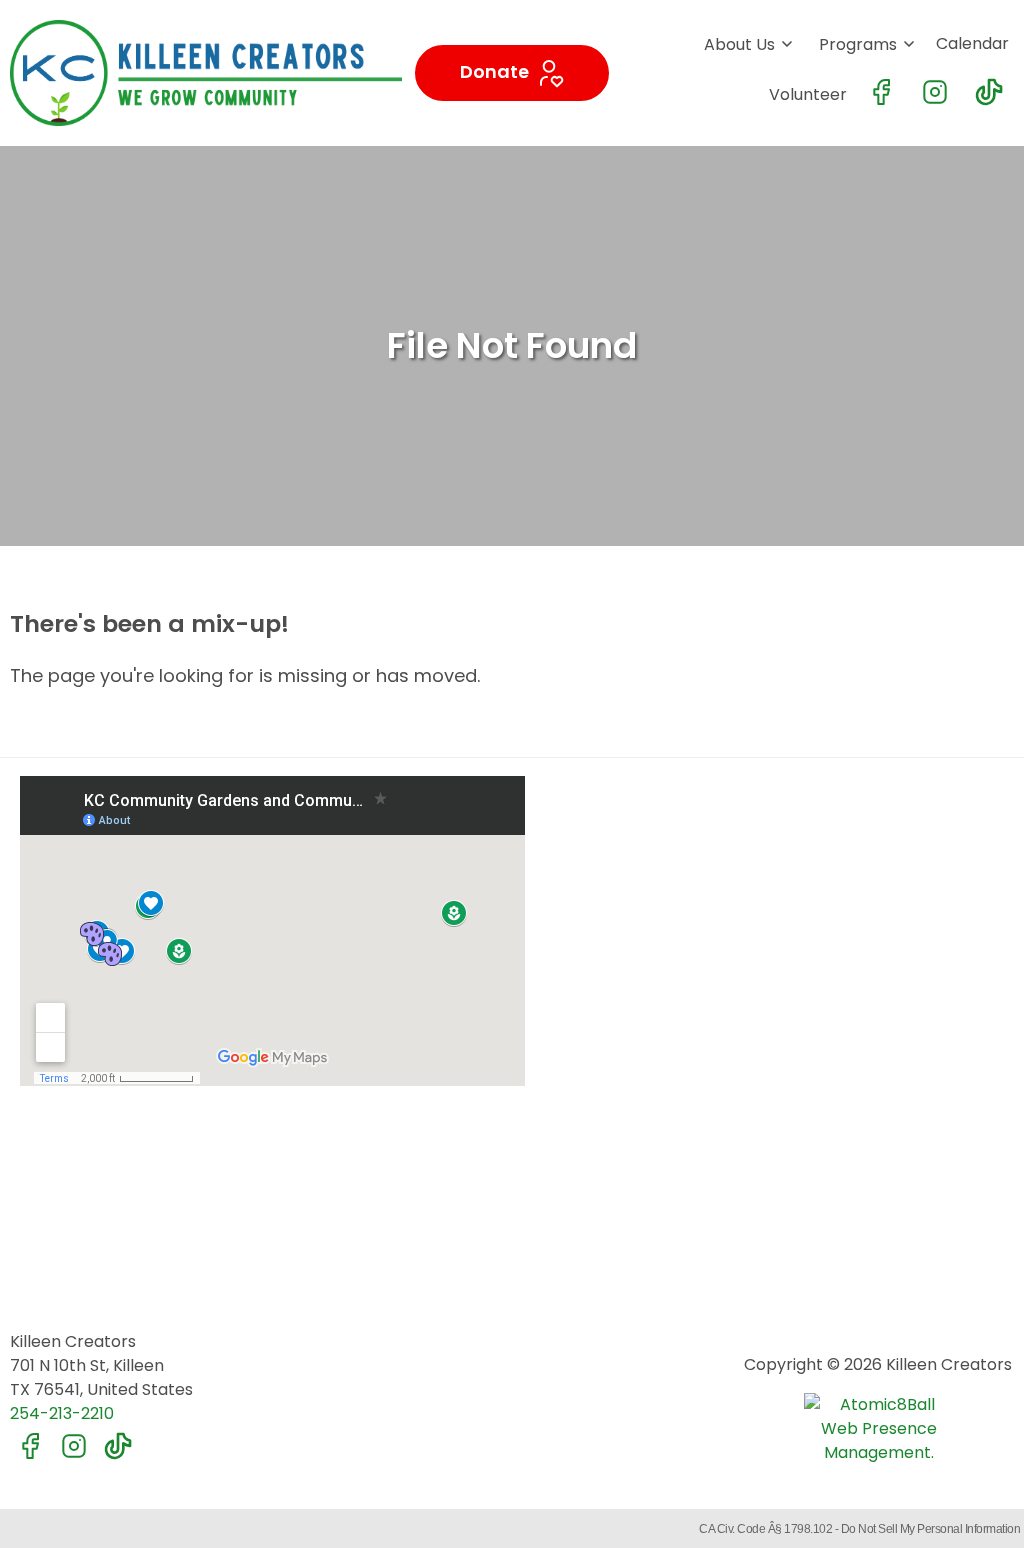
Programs (858, 44)
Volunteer (808, 94)
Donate (496, 71)
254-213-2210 (62, 1413)
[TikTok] (989, 92)
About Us (739, 44)
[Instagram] (935, 92)
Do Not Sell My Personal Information (931, 1529)
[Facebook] (881, 92)
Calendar (972, 43)
